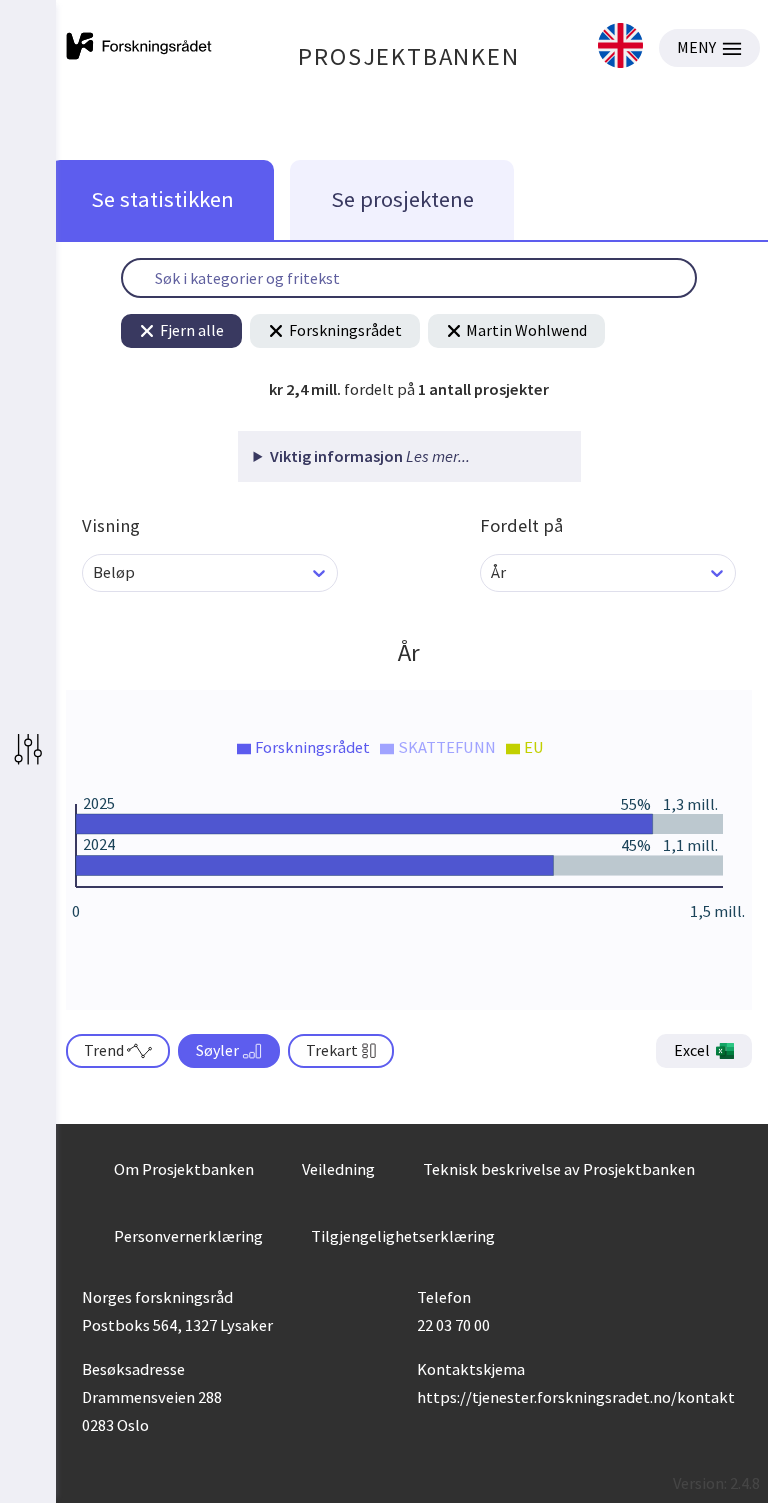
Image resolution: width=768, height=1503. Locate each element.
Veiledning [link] (338, 1169)
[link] (620, 47)
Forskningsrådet (345, 330)
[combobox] (94, 572)
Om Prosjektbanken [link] (184, 1169)
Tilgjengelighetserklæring (403, 1236)
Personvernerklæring (188, 1236)
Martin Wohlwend (526, 330)
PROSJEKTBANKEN (408, 56)
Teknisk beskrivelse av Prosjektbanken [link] (559, 1169)
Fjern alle (192, 330)
